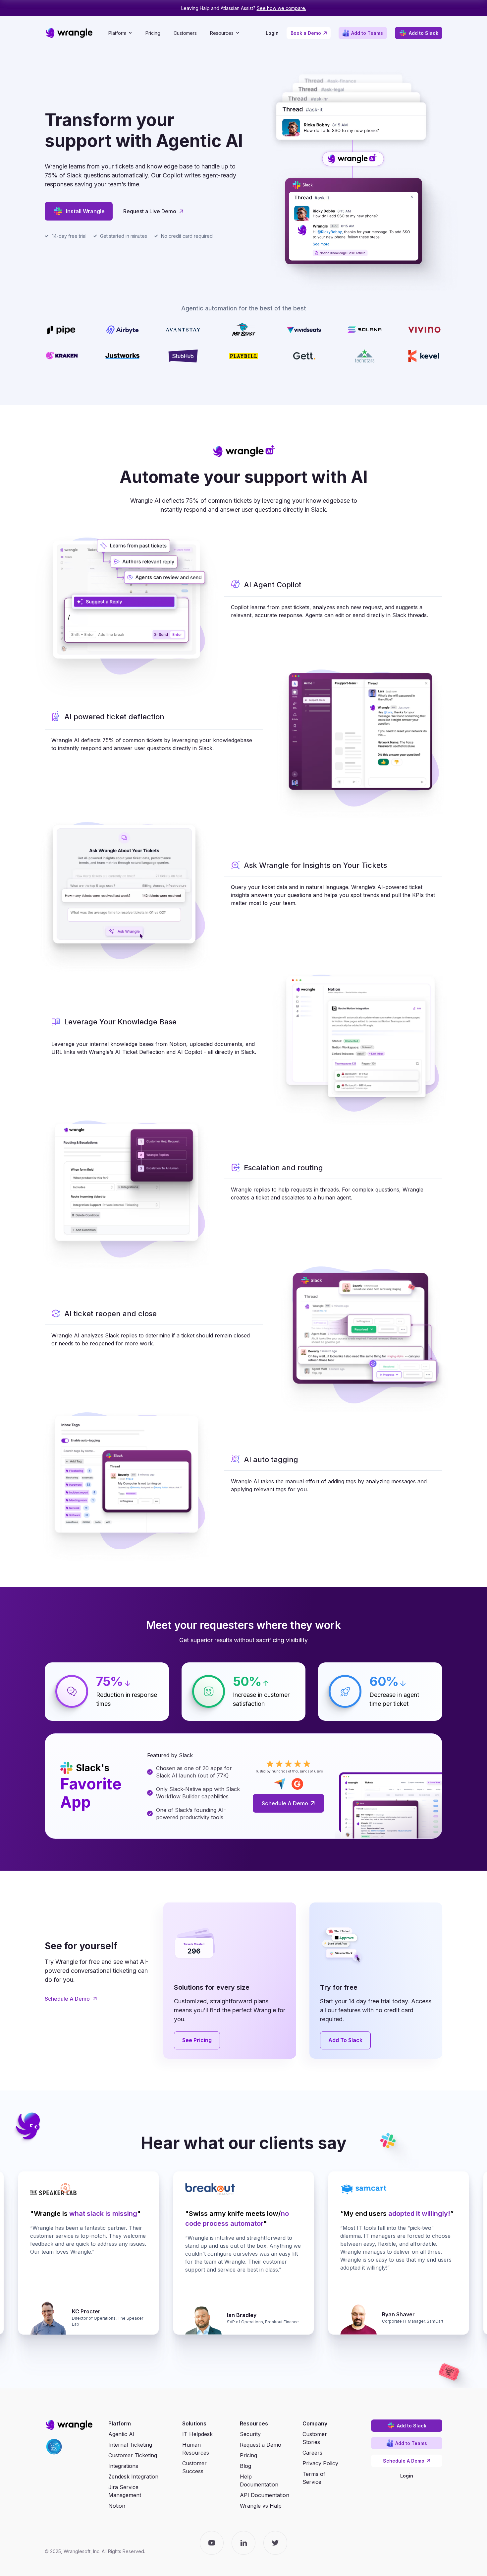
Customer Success (194, 2467)
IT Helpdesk (197, 2434)
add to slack (346, 2040)
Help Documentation (259, 2480)
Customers (185, 33)
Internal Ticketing (130, 2445)
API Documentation (265, 2495)
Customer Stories (315, 2438)
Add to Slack (419, 33)
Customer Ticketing (133, 2455)
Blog (245, 2466)
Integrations (123, 2466)
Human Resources (196, 2449)
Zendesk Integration (133, 2477)
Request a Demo (261, 2445)
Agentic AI (121, 2434)
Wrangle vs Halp (261, 2506)
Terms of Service (314, 2478)
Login (272, 33)
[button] (120, 33)
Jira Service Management (125, 2491)
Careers (312, 2453)
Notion (117, 2506)
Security (250, 2434)
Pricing (153, 33)
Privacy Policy (320, 2463)
